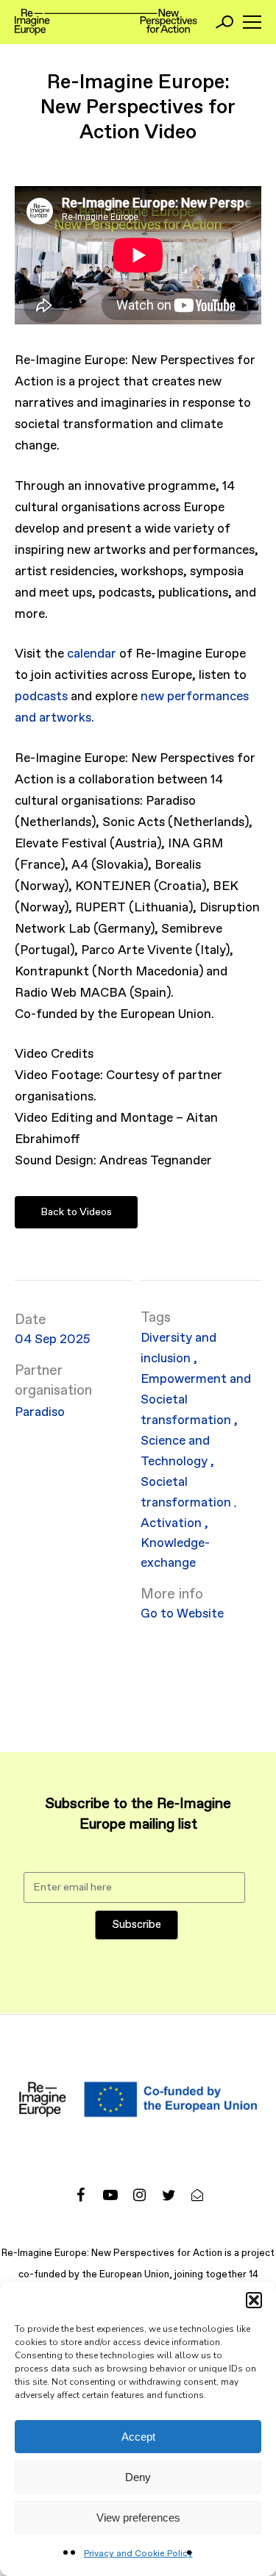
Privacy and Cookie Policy (138, 2554)
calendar (92, 654)
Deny (138, 2477)
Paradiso (40, 1413)
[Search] (224, 22)
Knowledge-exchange (175, 1554)
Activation (171, 1524)
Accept (138, 2437)
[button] (254, 2300)
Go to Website (182, 1614)
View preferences (138, 2518)
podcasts (41, 697)
